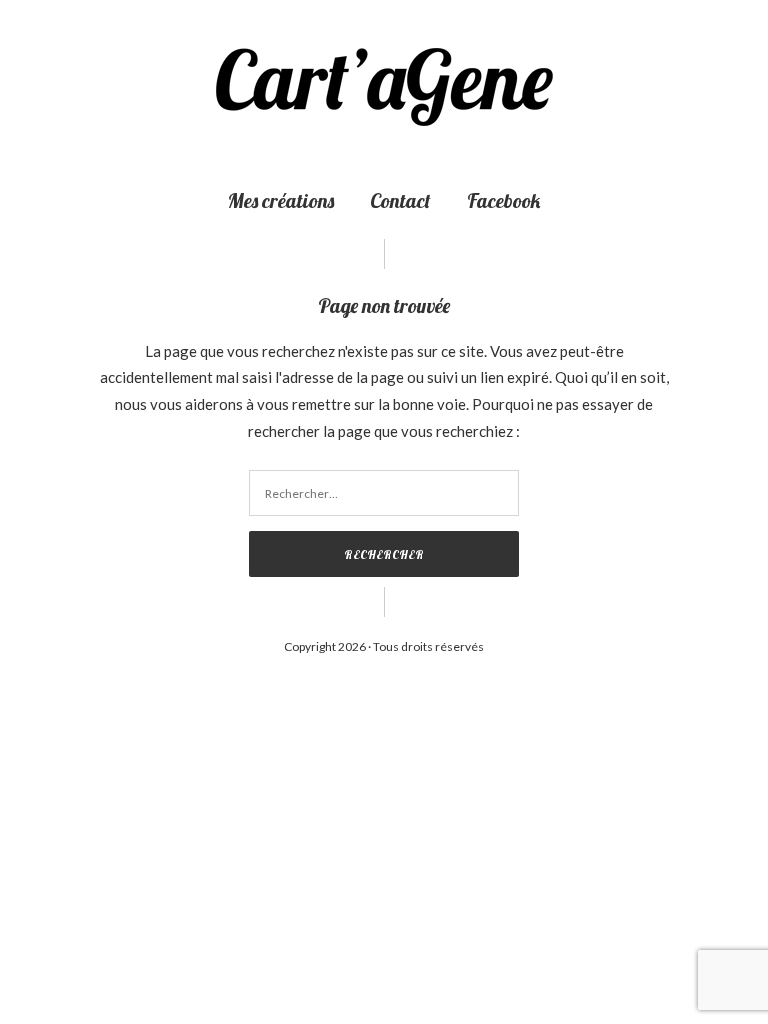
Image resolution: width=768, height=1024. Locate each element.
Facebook (503, 200)
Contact (400, 200)
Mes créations (281, 200)
